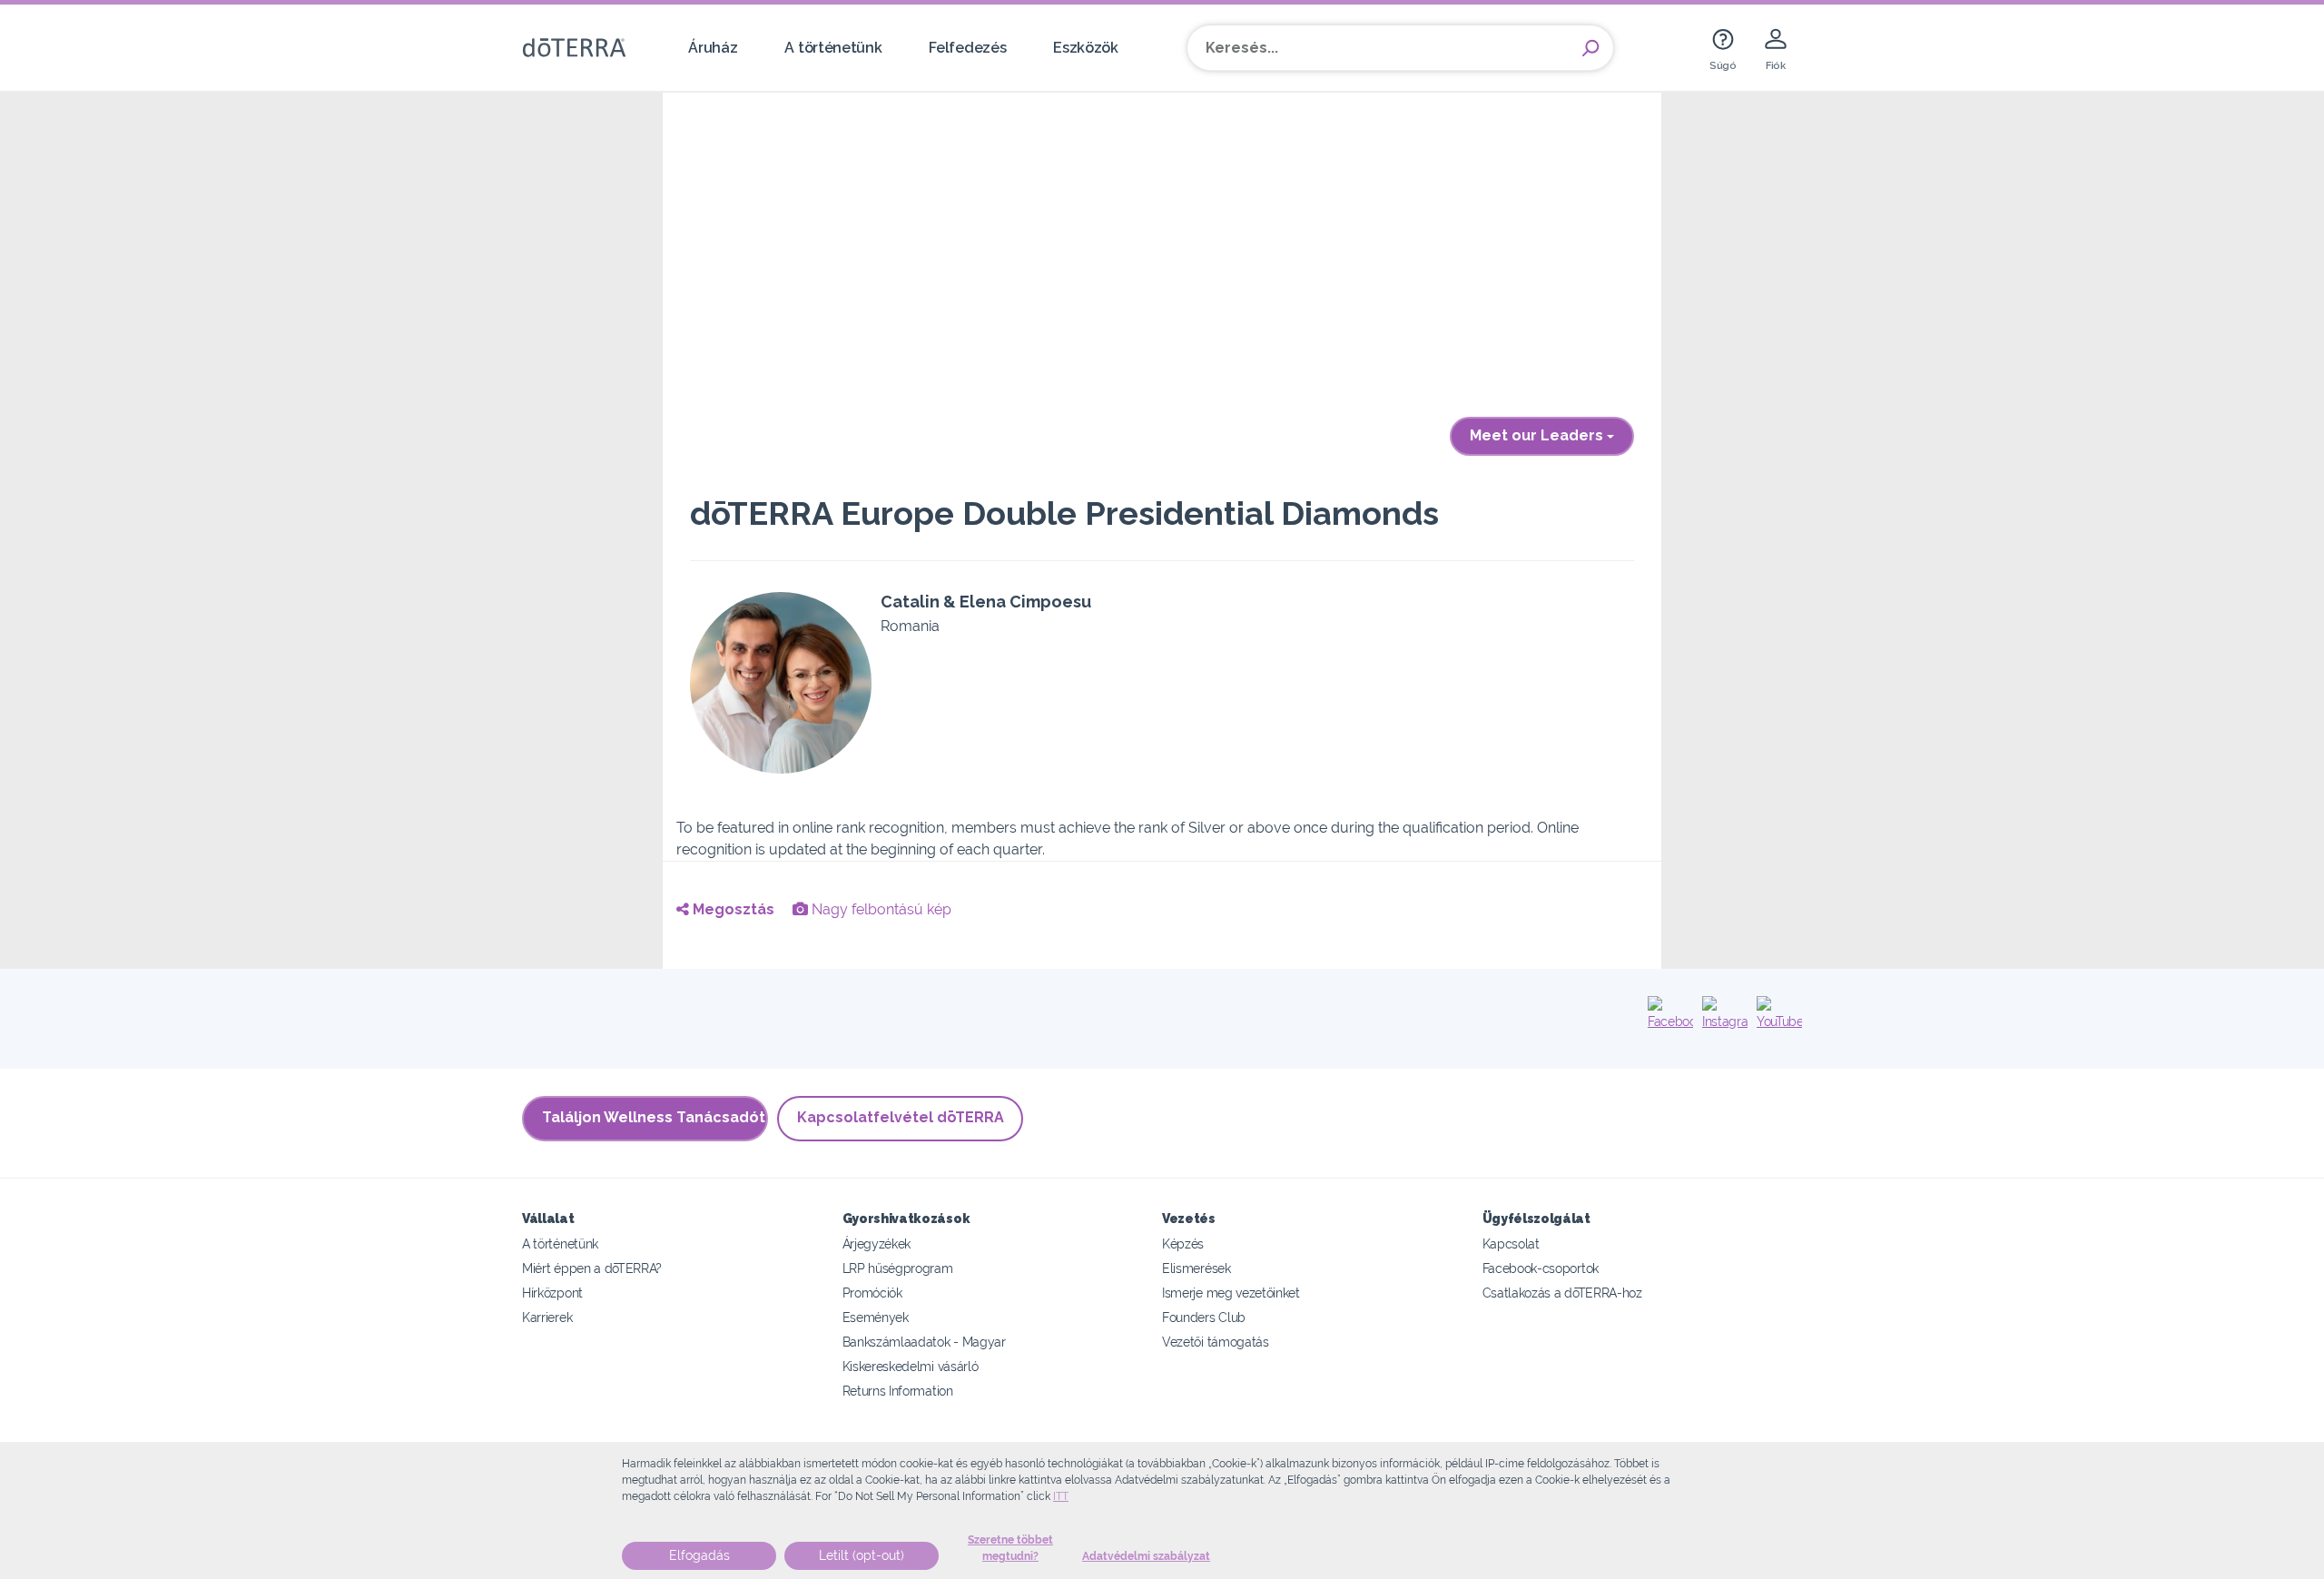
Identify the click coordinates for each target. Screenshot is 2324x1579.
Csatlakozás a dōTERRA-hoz (1562, 1293)
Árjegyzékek (877, 1243)
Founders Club (1204, 1317)
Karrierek (547, 1317)
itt (1061, 1496)
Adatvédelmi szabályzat (1146, 1556)
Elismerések (1196, 1268)
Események (876, 1317)
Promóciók (872, 1293)
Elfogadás (699, 1555)
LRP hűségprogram (898, 1268)
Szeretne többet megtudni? (1010, 1548)
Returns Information (898, 1391)
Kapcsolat (1511, 1243)
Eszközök (1086, 48)
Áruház (713, 48)
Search (1590, 48)
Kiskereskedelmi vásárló (911, 1366)
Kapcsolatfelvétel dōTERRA (901, 1117)
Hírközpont (552, 1293)
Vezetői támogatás (1216, 1342)
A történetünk (833, 48)
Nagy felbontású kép (880, 909)
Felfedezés (967, 48)
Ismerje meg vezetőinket (1231, 1293)
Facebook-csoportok (1541, 1268)
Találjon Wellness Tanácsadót (654, 1117)
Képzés (1183, 1243)
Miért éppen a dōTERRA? (592, 1268)
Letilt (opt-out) (862, 1555)
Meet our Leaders (1538, 435)
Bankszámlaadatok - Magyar (924, 1342)
